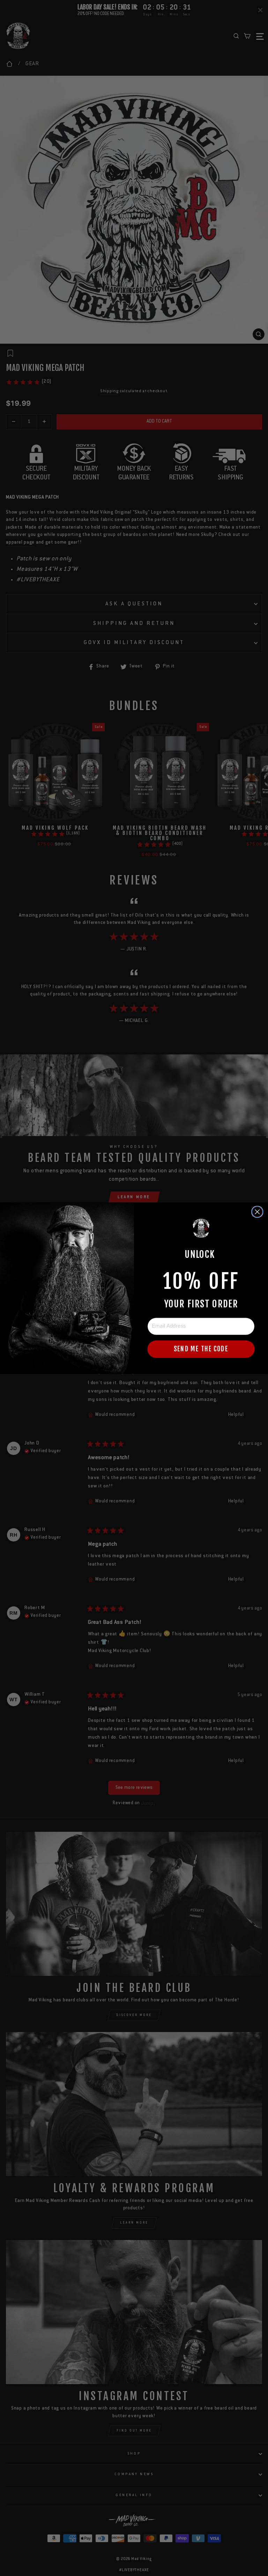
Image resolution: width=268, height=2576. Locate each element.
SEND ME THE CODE (201, 1349)
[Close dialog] (257, 1212)
